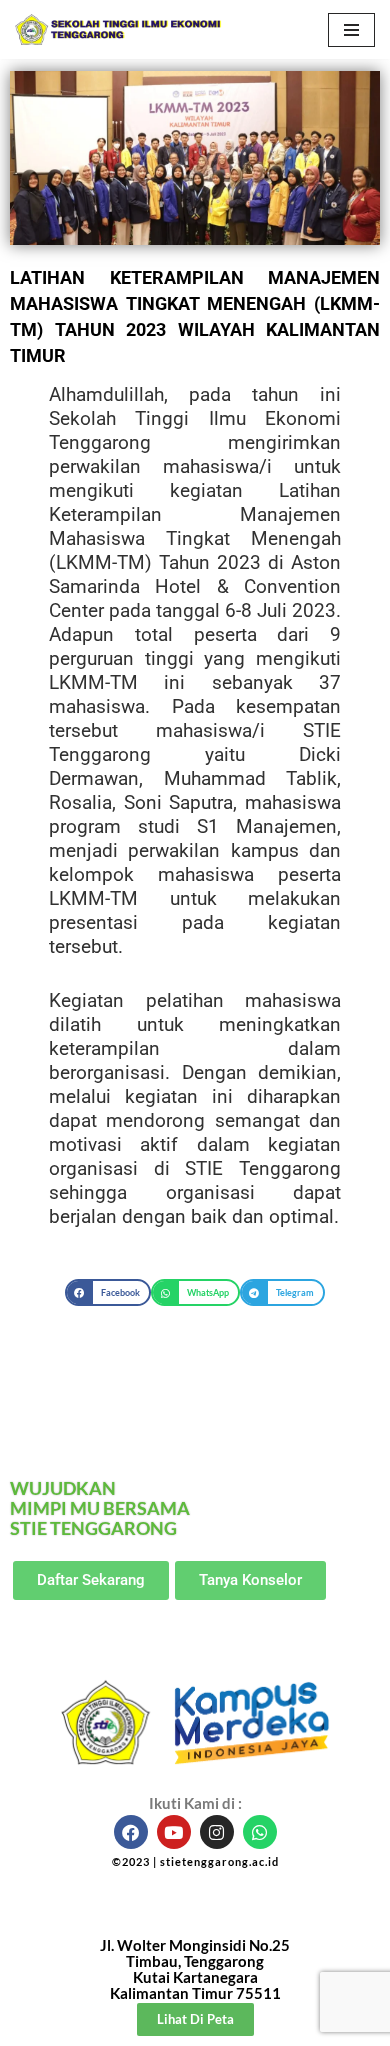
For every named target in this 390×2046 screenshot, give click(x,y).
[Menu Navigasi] (351, 30)
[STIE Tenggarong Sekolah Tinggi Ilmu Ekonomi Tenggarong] (119, 29)
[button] (108, 1292)
